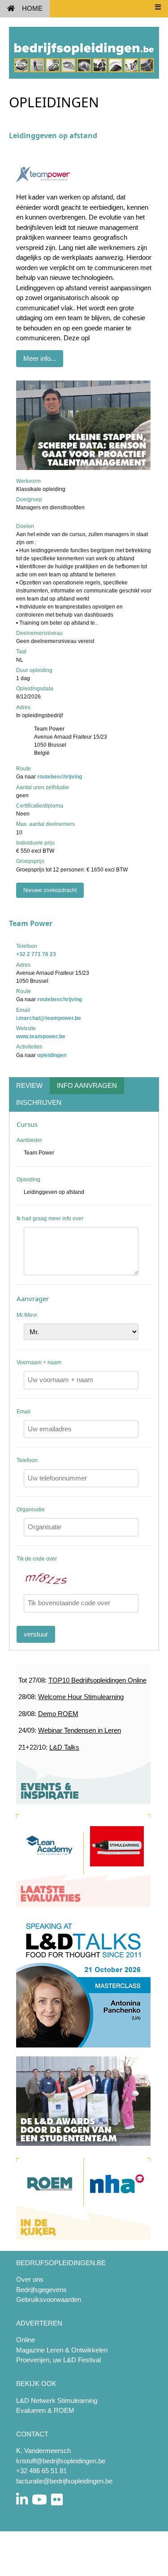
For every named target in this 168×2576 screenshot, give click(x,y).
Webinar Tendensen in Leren (80, 1730)
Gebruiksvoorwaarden (49, 2299)
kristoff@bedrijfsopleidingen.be (61, 2461)
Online (26, 2340)
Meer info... (40, 358)
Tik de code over (37, 1559)
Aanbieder (29, 1140)
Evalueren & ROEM (45, 2410)
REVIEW (29, 1085)
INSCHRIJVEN (39, 1102)
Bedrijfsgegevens (41, 2290)
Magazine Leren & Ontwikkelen (62, 2350)
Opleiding (28, 1180)
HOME (32, 8)
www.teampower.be (41, 1036)
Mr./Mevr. (27, 1315)
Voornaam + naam (39, 1362)
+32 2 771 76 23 (36, 954)
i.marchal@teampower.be (49, 1018)
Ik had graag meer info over (50, 1218)
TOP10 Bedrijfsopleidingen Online (97, 1680)
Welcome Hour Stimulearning (81, 1697)
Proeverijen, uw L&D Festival (58, 2360)
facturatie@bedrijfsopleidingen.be (64, 2481)
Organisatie (31, 1510)
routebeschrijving (60, 777)
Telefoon (27, 1460)
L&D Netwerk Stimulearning (57, 2400)
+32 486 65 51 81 (41, 2471)
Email (24, 1412)
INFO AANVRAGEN (87, 1085)
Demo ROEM (58, 1714)
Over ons (30, 2279)
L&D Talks (64, 1747)
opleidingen (52, 1055)
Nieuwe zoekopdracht (50, 890)
